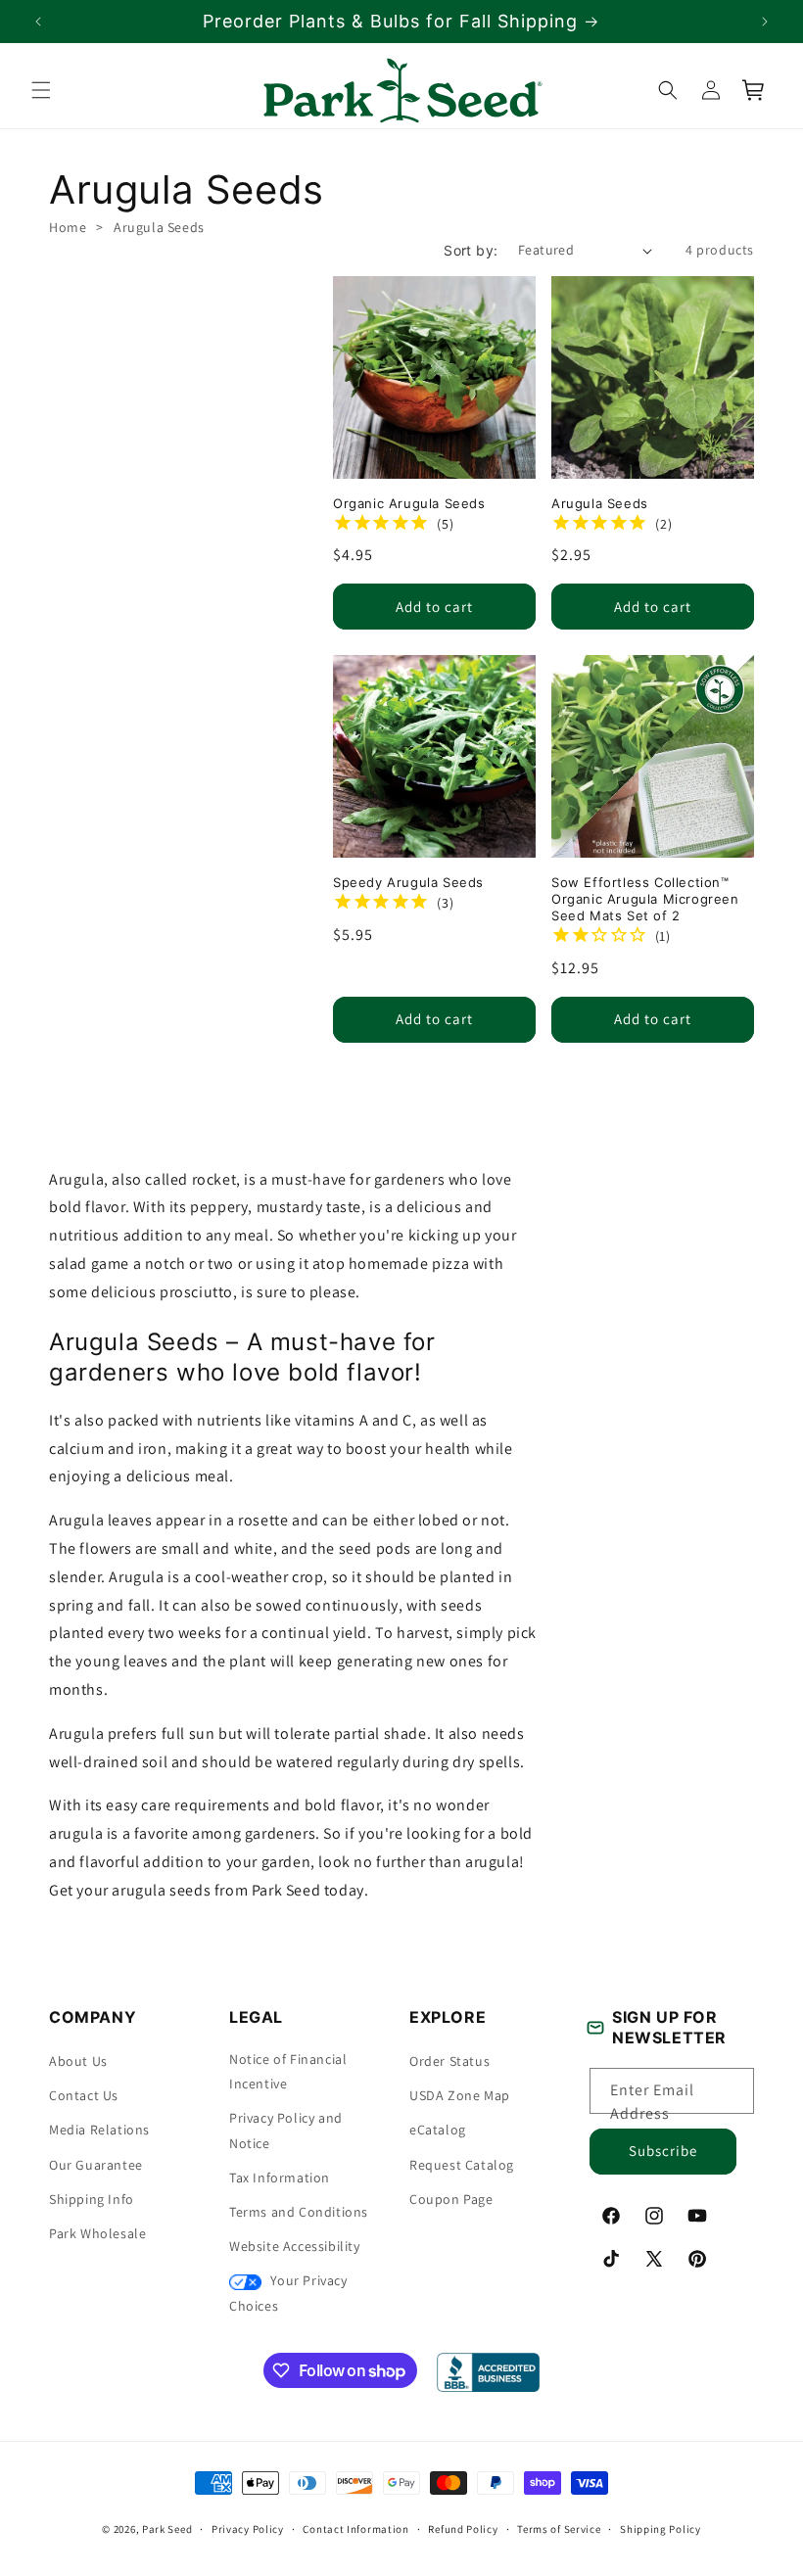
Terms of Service (559, 2529)
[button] (41, 90)
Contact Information (355, 2529)
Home (68, 227)
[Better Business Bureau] (488, 2372)
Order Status (449, 2061)
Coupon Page (451, 2199)
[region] (401, 21)
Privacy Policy (248, 2529)
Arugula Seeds (159, 227)
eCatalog (438, 2130)
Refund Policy (463, 2529)
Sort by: (471, 250)
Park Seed (167, 2529)
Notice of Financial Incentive (288, 2071)
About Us (78, 2061)
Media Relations (99, 2130)
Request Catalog (462, 2165)
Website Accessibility (295, 2246)
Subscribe (663, 2151)
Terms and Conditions (299, 2212)
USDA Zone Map (460, 2095)
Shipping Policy (661, 2529)
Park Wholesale (97, 2233)
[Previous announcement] (38, 22)
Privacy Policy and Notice (286, 2130)
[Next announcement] (765, 22)
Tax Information (280, 2178)
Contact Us (84, 2095)
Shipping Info (92, 2199)
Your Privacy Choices (288, 2293)
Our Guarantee (96, 2165)
